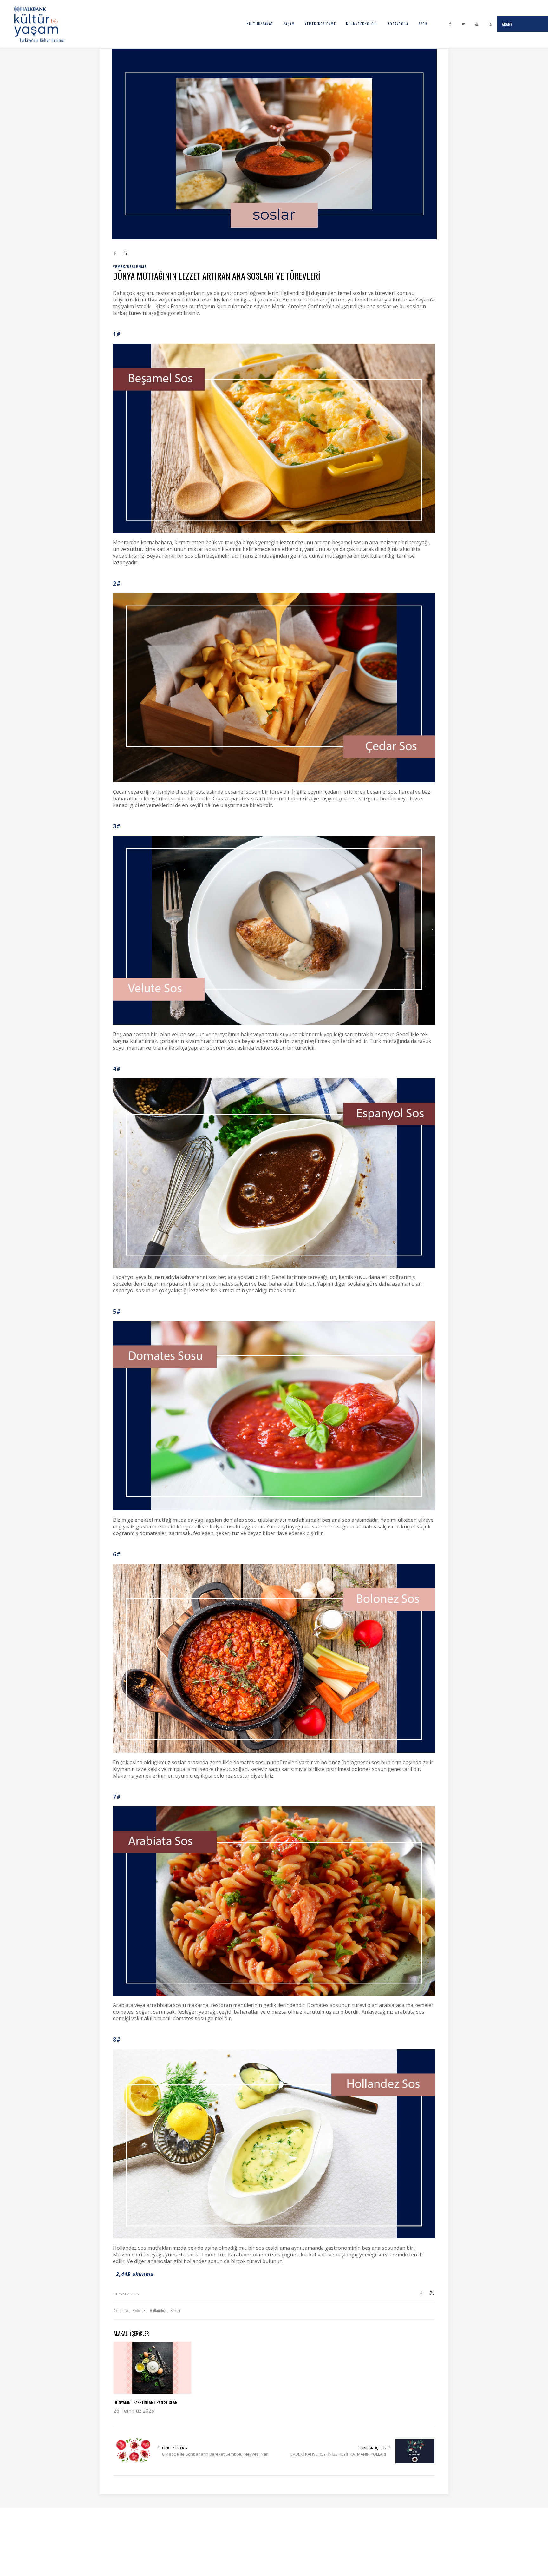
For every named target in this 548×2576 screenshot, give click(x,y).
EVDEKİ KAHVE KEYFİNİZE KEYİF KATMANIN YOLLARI (338, 2454)
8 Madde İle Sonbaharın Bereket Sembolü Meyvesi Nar (215, 2454)
